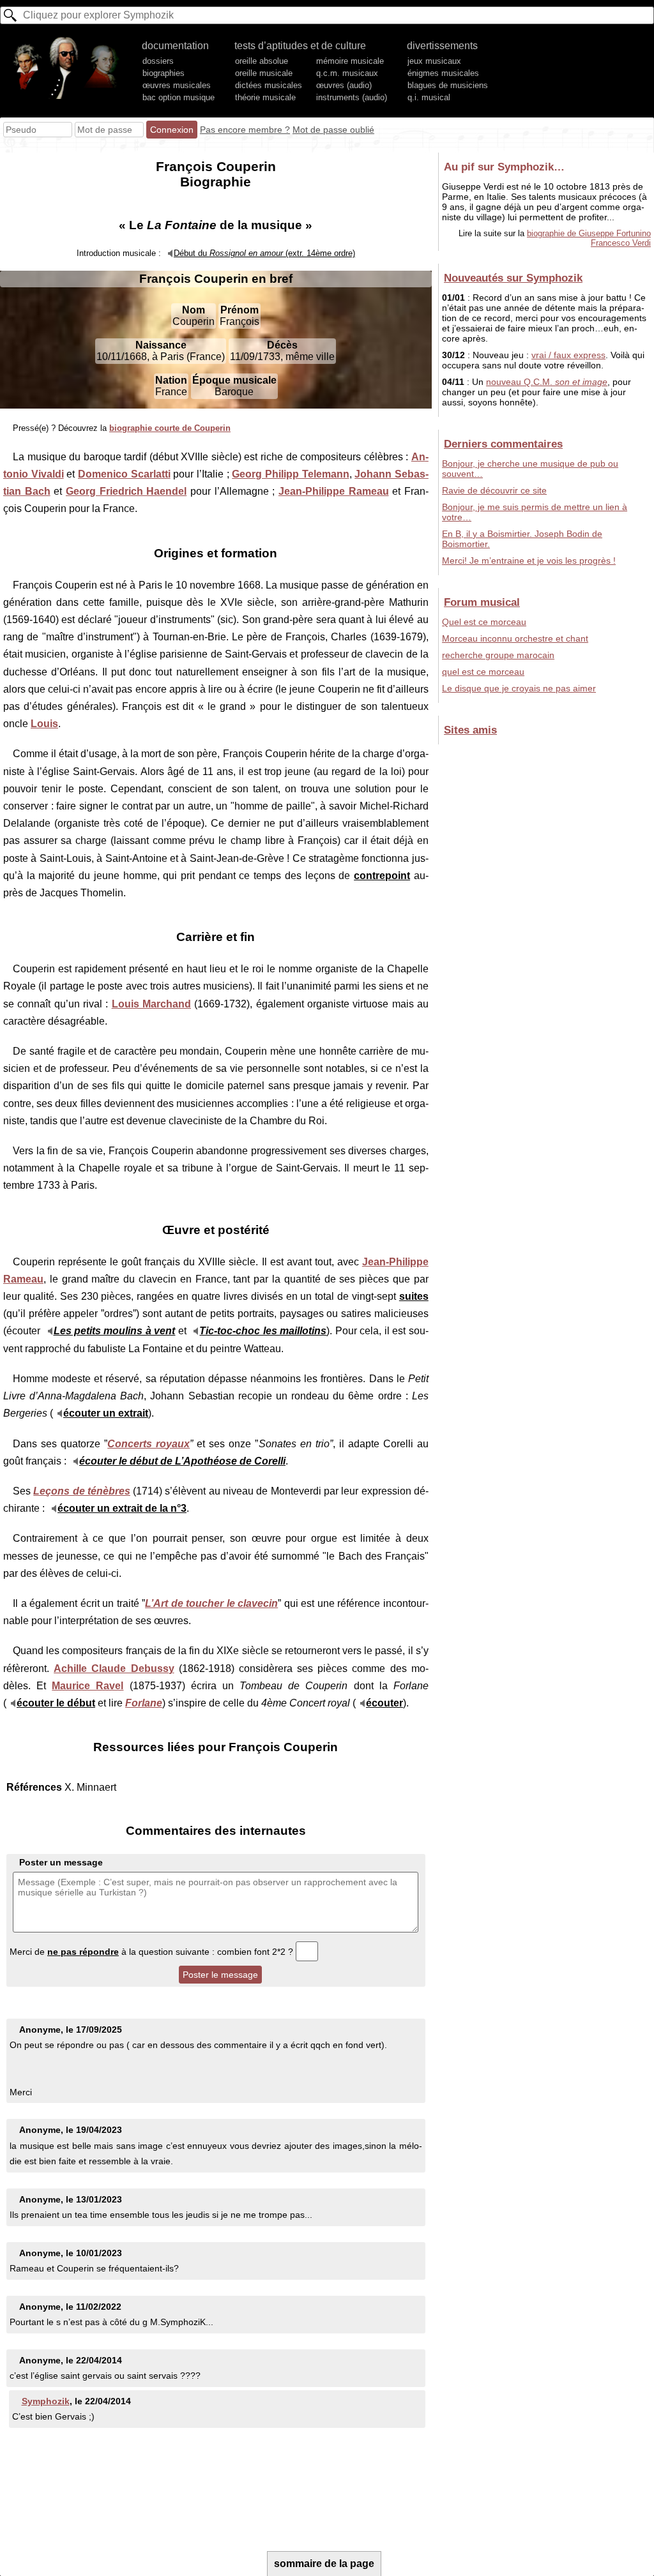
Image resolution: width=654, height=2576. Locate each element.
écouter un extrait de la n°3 (122, 1508)
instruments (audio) (352, 97)
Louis (44, 724)
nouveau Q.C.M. (547, 382)
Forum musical (482, 602)
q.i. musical (429, 97)
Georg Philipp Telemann (290, 474)
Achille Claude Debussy (114, 1668)
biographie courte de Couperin (170, 428)
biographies (163, 73)
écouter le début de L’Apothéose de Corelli (182, 1461)
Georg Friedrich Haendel (126, 491)
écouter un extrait (106, 1413)
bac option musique (179, 97)
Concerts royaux (148, 1444)
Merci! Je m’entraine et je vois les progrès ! (529, 561)
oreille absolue (262, 61)
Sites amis (470, 730)
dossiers (158, 61)
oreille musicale (264, 73)
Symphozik (46, 2401)
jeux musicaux (434, 61)
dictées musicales (269, 85)
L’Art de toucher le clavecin (211, 1603)
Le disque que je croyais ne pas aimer (519, 688)
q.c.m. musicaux (347, 73)
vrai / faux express (568, 355)
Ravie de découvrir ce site (494, 490)
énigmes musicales (443, 73)
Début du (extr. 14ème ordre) (264, 253)
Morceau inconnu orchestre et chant (515, 638)
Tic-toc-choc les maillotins (263, 1331)
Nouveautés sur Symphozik (513, 278)
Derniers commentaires (503, 444)
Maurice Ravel (87, 1686)
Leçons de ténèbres (82, 1491)
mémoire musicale (350, 61)
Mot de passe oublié (333, 130)
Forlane (144, 1703)
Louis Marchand (151, 1004)
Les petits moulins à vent (115, 1331)
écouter (384, 1703)
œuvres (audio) (344, 85)
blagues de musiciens (448, 85)
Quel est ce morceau (484, 622)
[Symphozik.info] (66, 68)
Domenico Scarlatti (124, 474)
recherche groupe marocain (498, 655)
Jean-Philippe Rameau (334, 491)
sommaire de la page (324, 2564)
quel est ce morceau (483, 672)
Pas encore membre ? (245, 130)
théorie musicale (265, 97)
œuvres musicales (177, 85)
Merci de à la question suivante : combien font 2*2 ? (153, 1952)
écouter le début (56, 1703)
